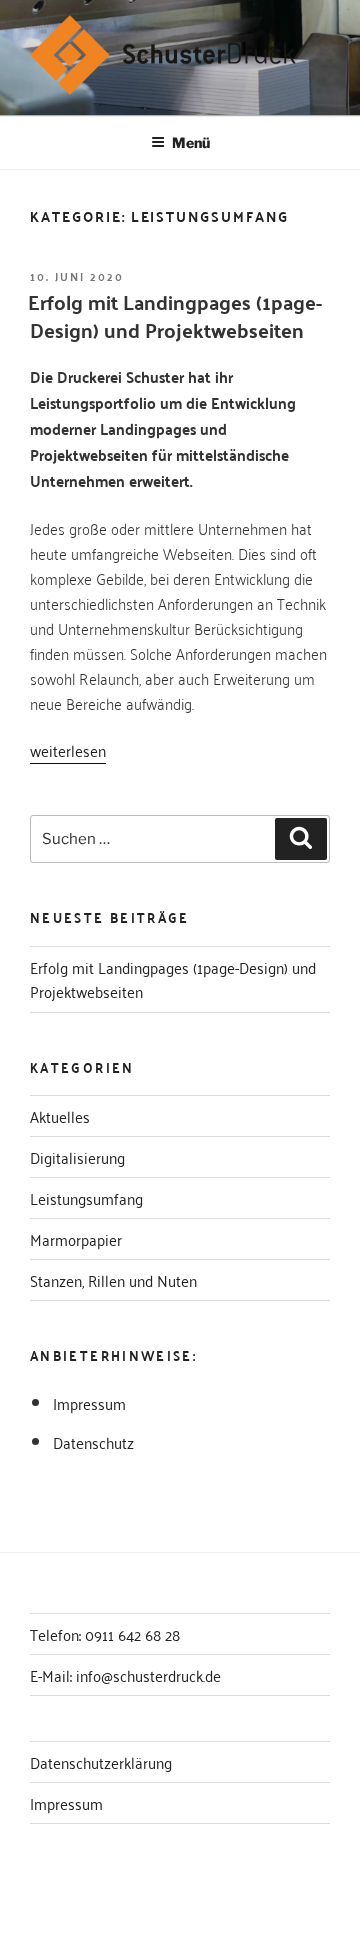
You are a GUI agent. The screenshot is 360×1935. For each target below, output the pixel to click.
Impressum (89, 1403)
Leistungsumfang (86, 1198)
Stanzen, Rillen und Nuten (113, 1280)
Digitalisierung (77, 1157)
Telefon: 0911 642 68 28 (105, 1634)
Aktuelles (60, 1116)
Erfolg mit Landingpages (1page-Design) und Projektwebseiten (175, 315)
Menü (191, 142)
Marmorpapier (76, 1239)
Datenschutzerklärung (101, 1762)
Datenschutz (93, 1442)
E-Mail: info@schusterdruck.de (125, 1675)
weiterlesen (68, 750)
